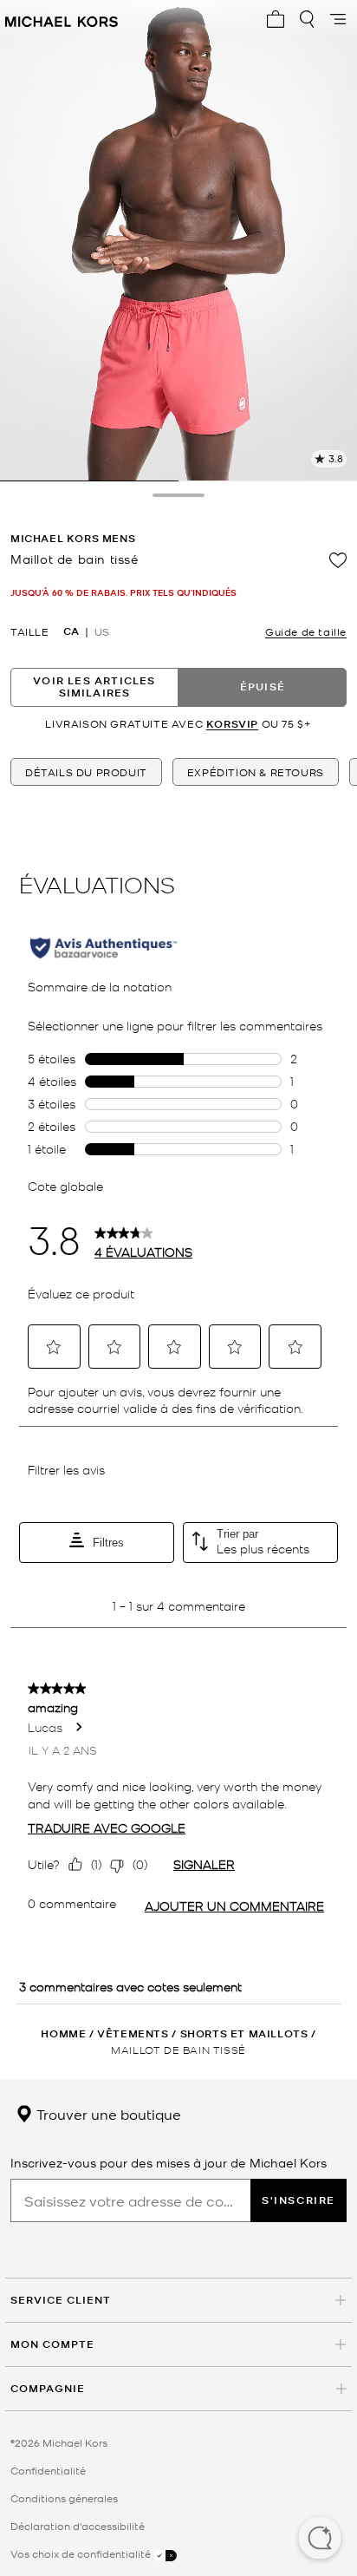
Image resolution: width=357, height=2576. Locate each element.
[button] (320, 2540)
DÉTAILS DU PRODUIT (86, 772)
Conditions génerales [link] (64, 2498)
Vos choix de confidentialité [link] (82, 2553)
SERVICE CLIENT (61, 2300)
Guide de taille (306, 631)
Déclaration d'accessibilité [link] (78, 2526)
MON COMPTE (52, 2344)
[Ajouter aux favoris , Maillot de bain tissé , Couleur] (338, 560)
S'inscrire (299, 2200)
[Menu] (338, 19)
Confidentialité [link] (48, 2470)
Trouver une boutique (107, 2114)
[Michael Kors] (62, 19)
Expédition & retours (256, 772)
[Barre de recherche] (307, 19)
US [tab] (102, 631)
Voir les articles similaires (94, 686)
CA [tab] (71, 631)
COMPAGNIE (48, 2388)
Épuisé (263, 686)
